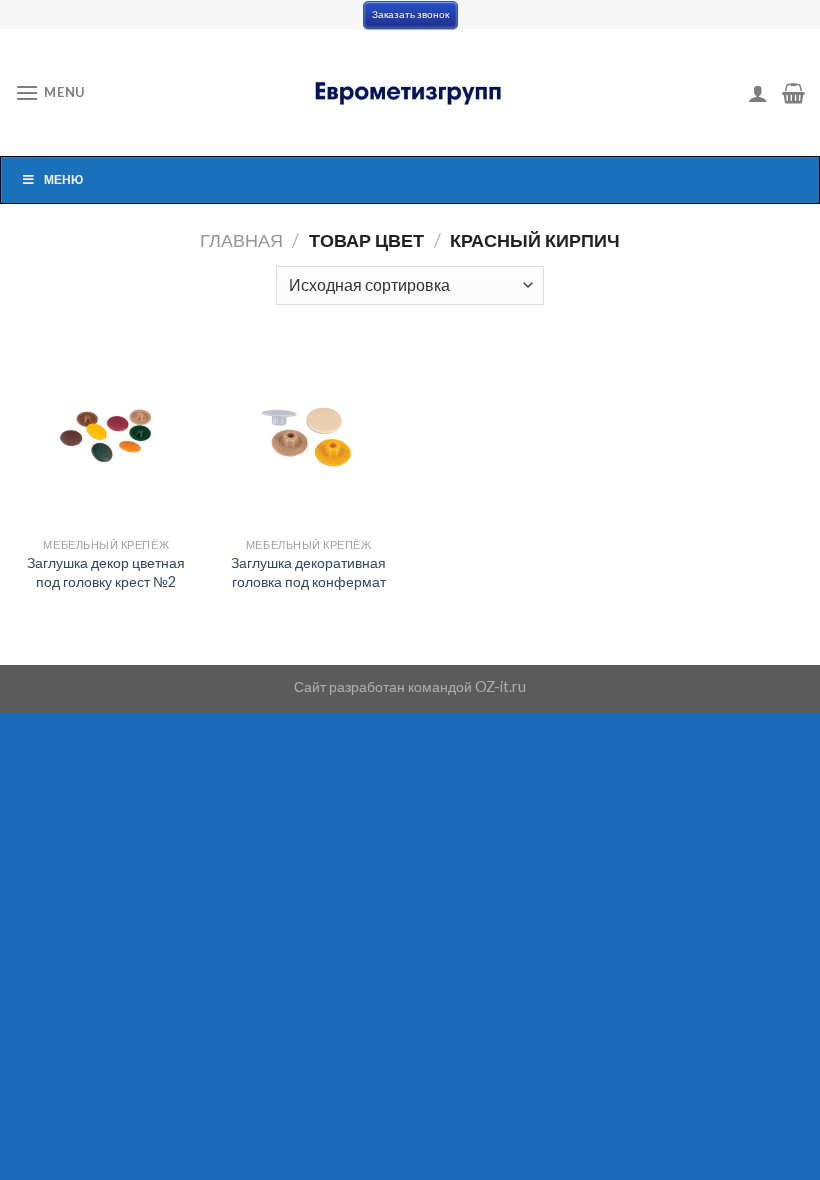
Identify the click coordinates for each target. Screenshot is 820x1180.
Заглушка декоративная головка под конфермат (308, 572)
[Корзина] (793, 93)
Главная (241, 240)
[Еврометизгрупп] (410, 93)
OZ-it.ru (500, 686)
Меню (63, 179)
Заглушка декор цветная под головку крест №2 (106, 572)
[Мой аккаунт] (758, 93)
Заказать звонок (410, 14)
